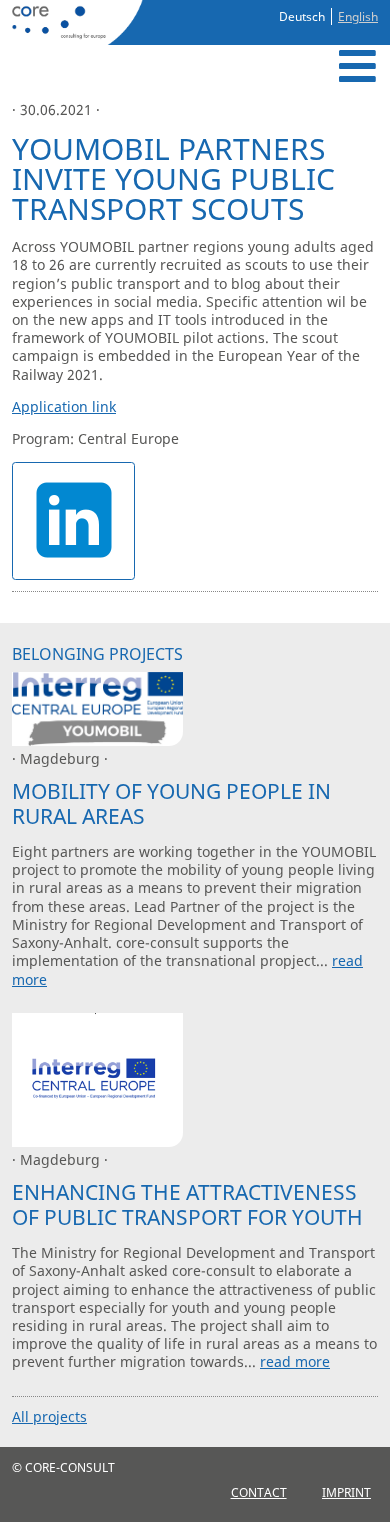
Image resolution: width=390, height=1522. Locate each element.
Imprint (346, 1492)
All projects (49, 1416)
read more (295, 1361)
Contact (259, 1492)
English (358, 16)
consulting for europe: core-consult (75, 22)
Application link (64, 406)
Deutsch (302, 16)
